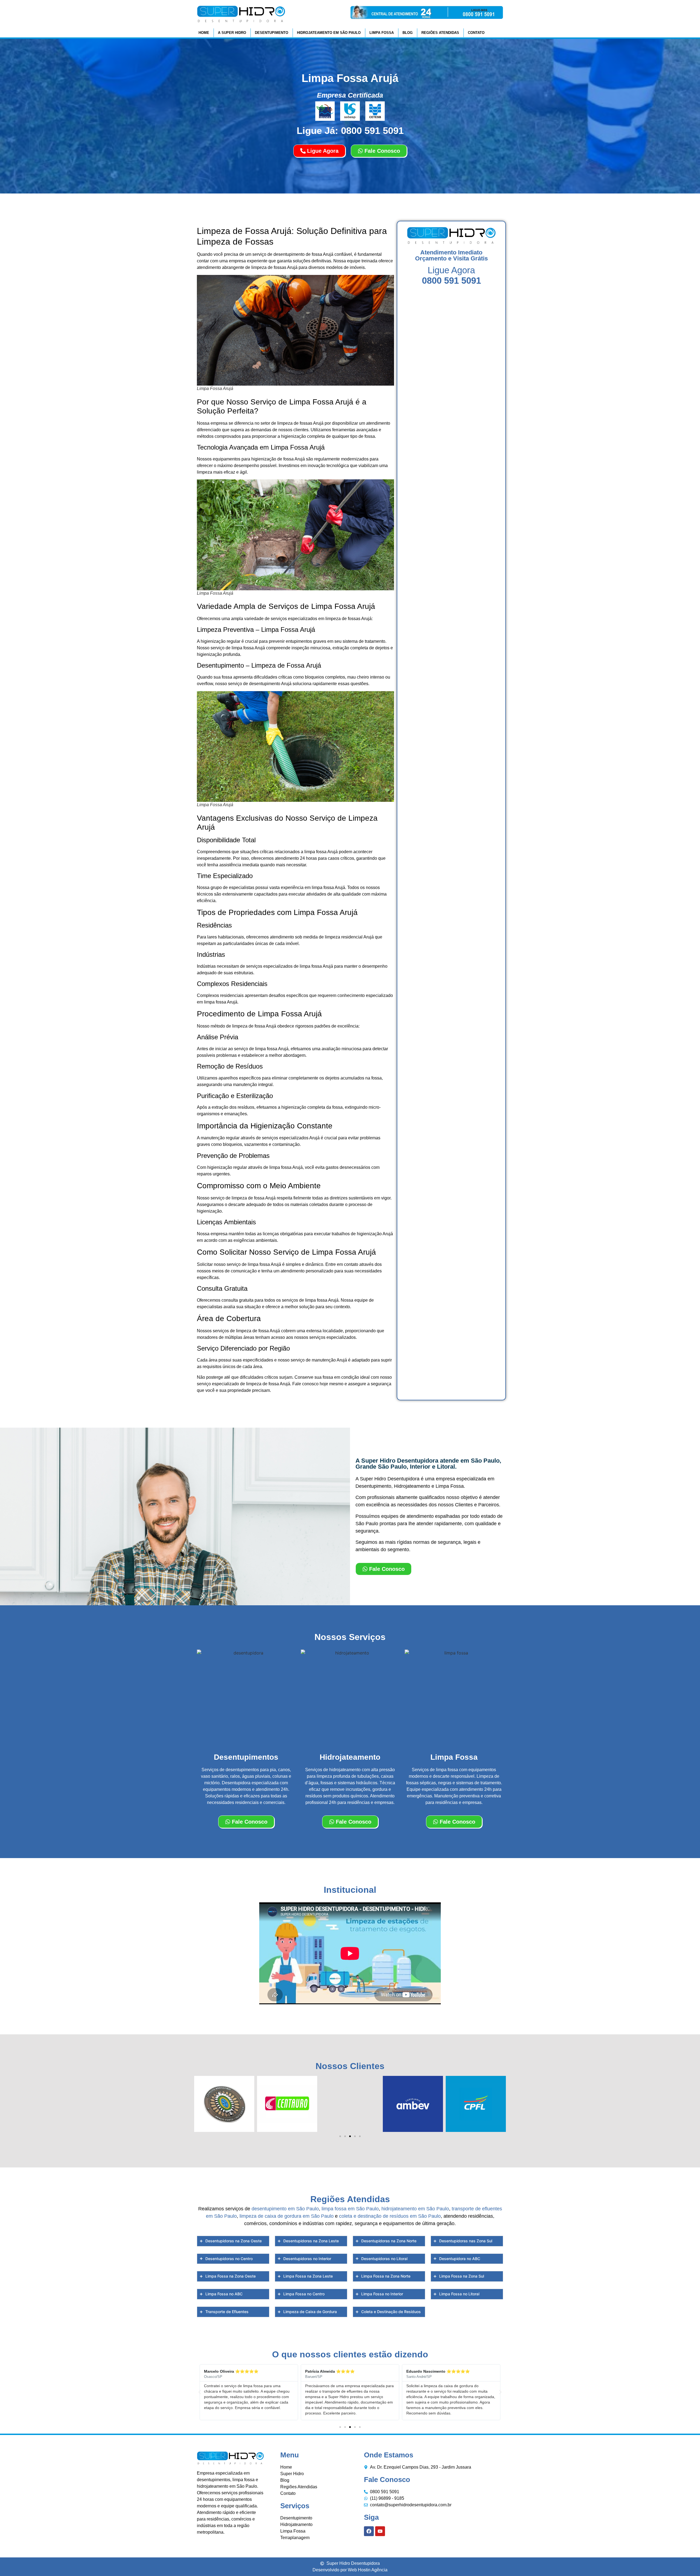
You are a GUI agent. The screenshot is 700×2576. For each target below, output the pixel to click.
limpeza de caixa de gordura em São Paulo (287, 2216)
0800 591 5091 (451, 281)
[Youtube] (380, 2531)
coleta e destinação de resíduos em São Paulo (390, 2216)
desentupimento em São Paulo (285, 2209)
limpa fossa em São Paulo (350, 2209)
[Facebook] (369, 2531)
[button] (340, 2136)
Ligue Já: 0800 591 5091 (350, 130)
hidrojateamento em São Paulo (415, 2209)
